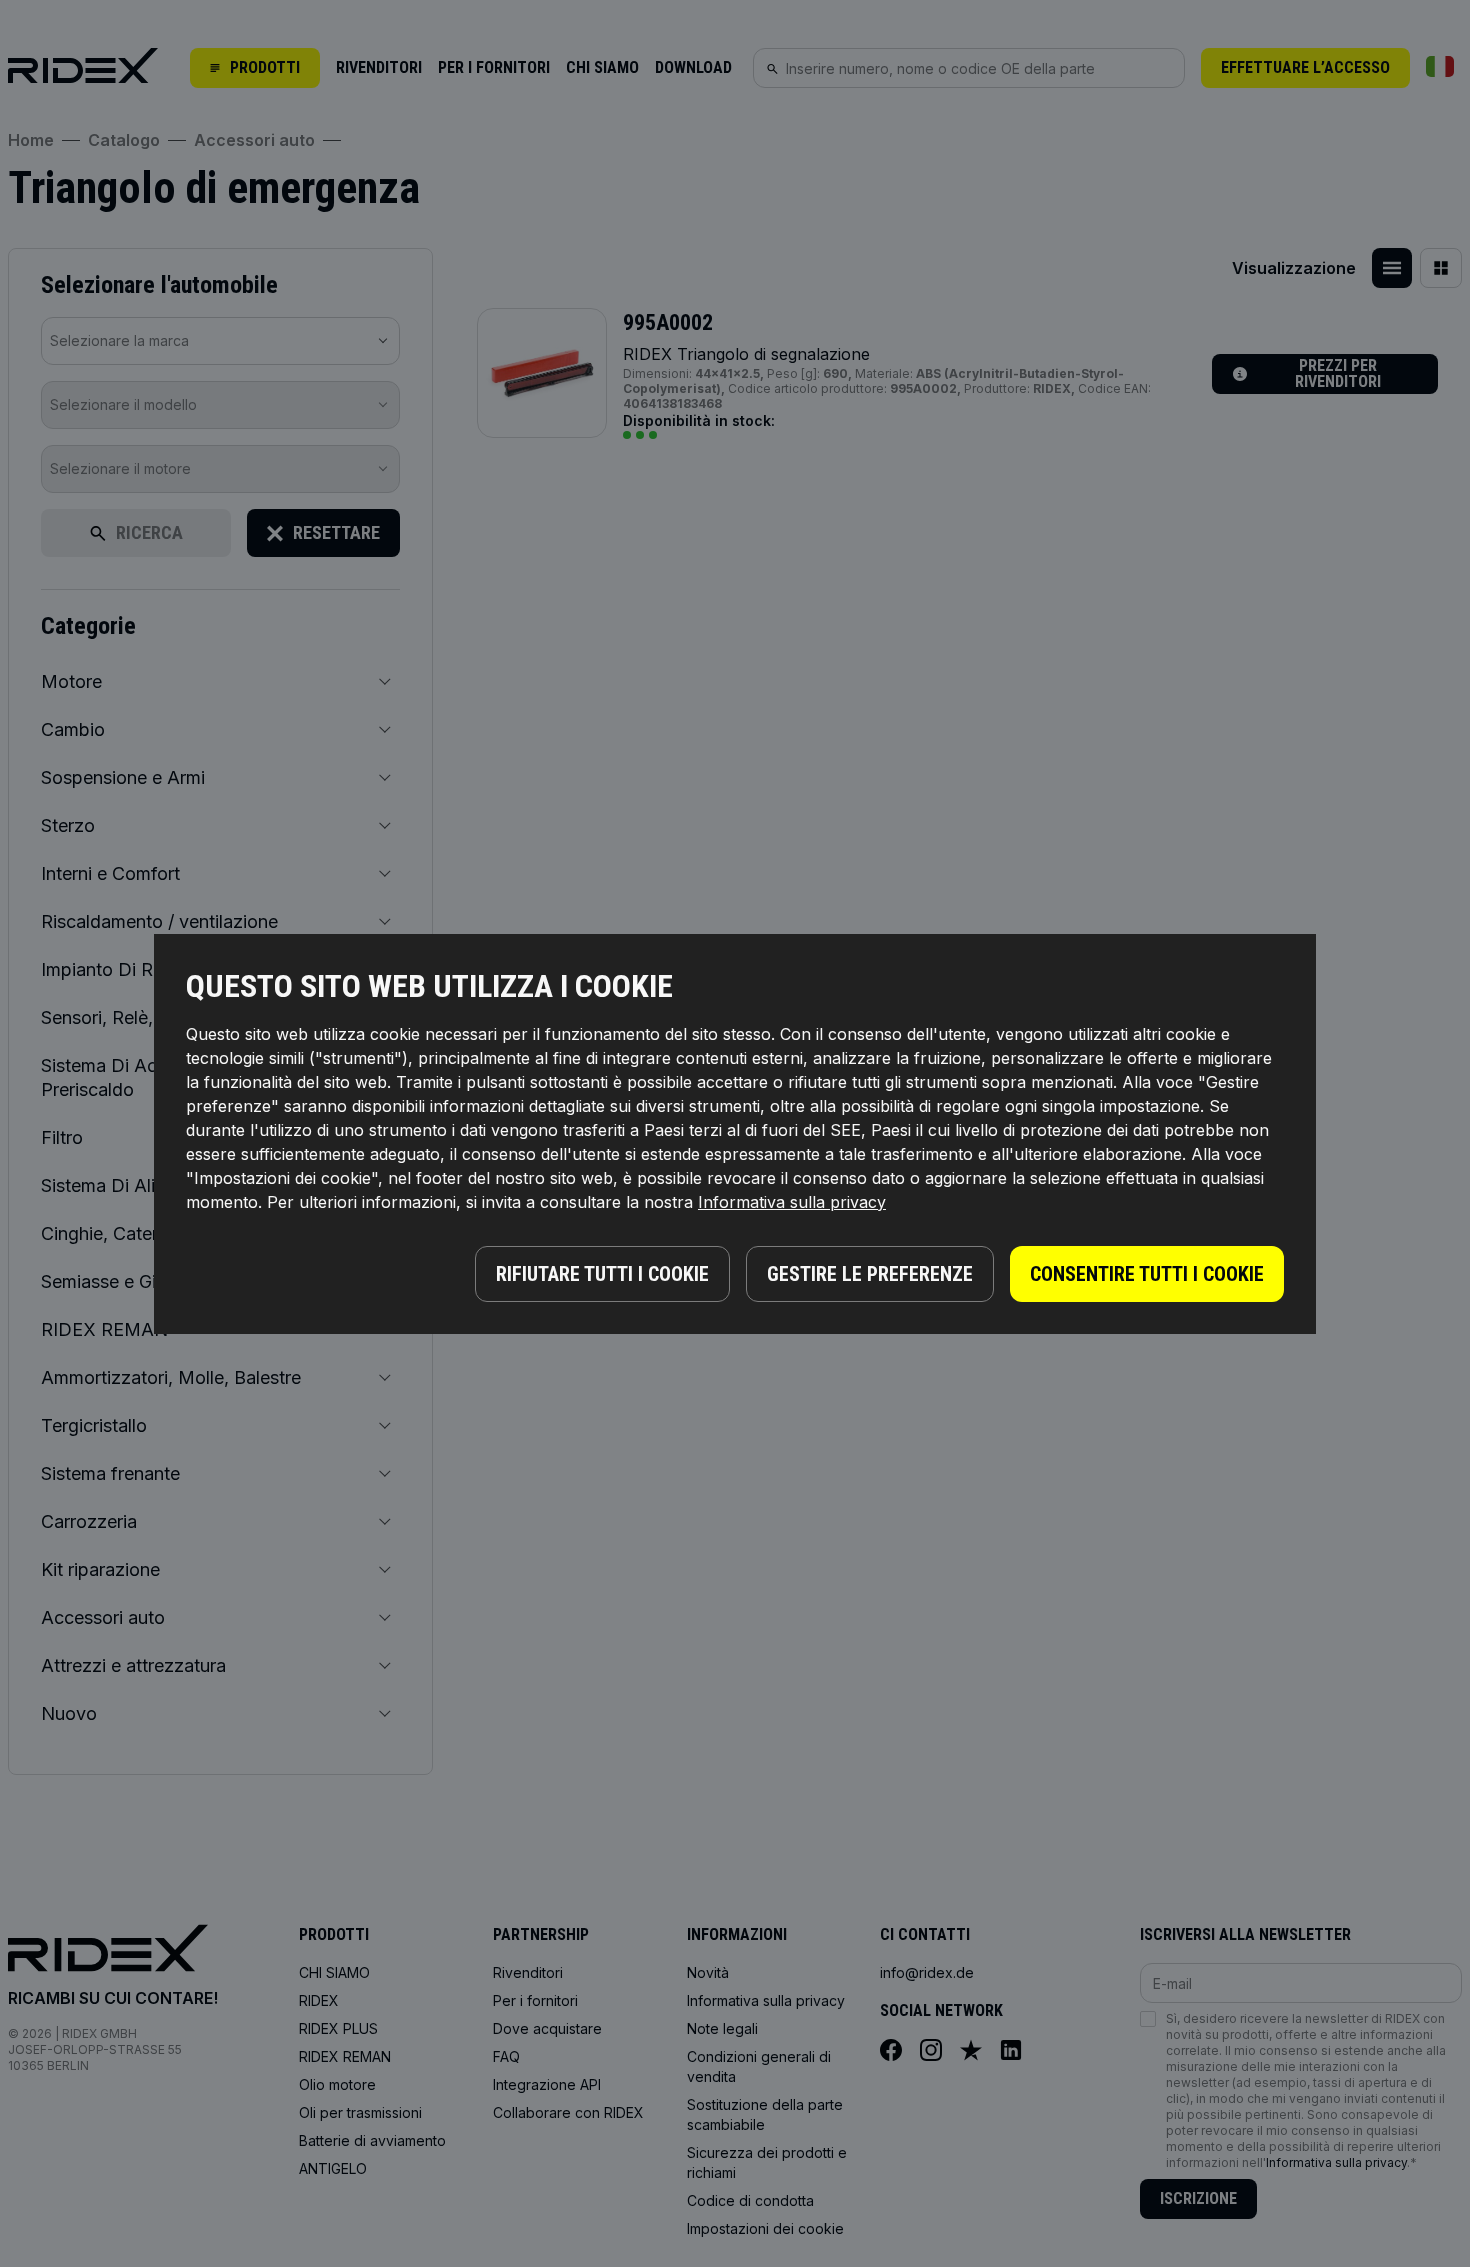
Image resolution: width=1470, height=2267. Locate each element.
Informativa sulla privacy (792, 1202)
